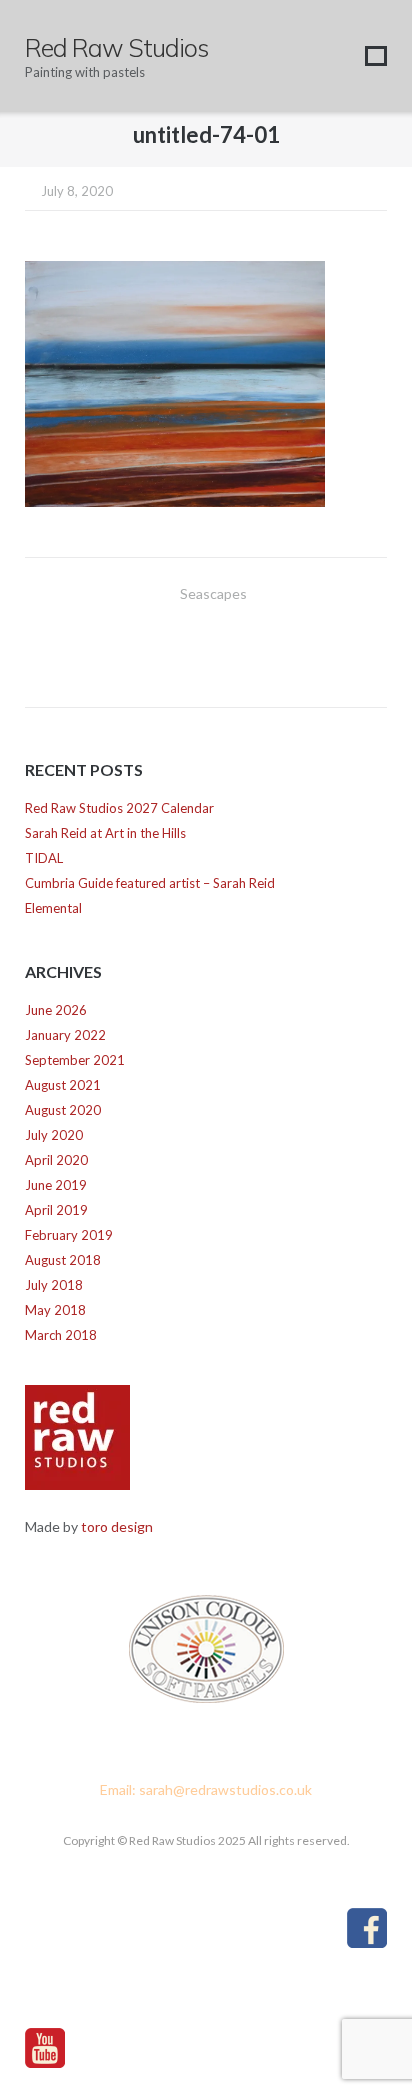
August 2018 (63, 1260)
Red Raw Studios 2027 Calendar (119, 808)
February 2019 (69, 1235)
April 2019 (56, 1210)
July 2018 (54, 1285)
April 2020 (56, 1160)
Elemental (53, 908)
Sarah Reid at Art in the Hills (105, 833)
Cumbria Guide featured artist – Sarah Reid (150, 883)
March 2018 (61, 1335)
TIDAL (44, 858)
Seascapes (213, 593)
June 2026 (56, 1010)
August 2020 (63, 1110)
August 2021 (63, 1085)
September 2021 (75, 1060)
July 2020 (54, 1135)
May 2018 (55, 1310)
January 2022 (65, 1035)
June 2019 (56, 1185)
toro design (117, 1526)
